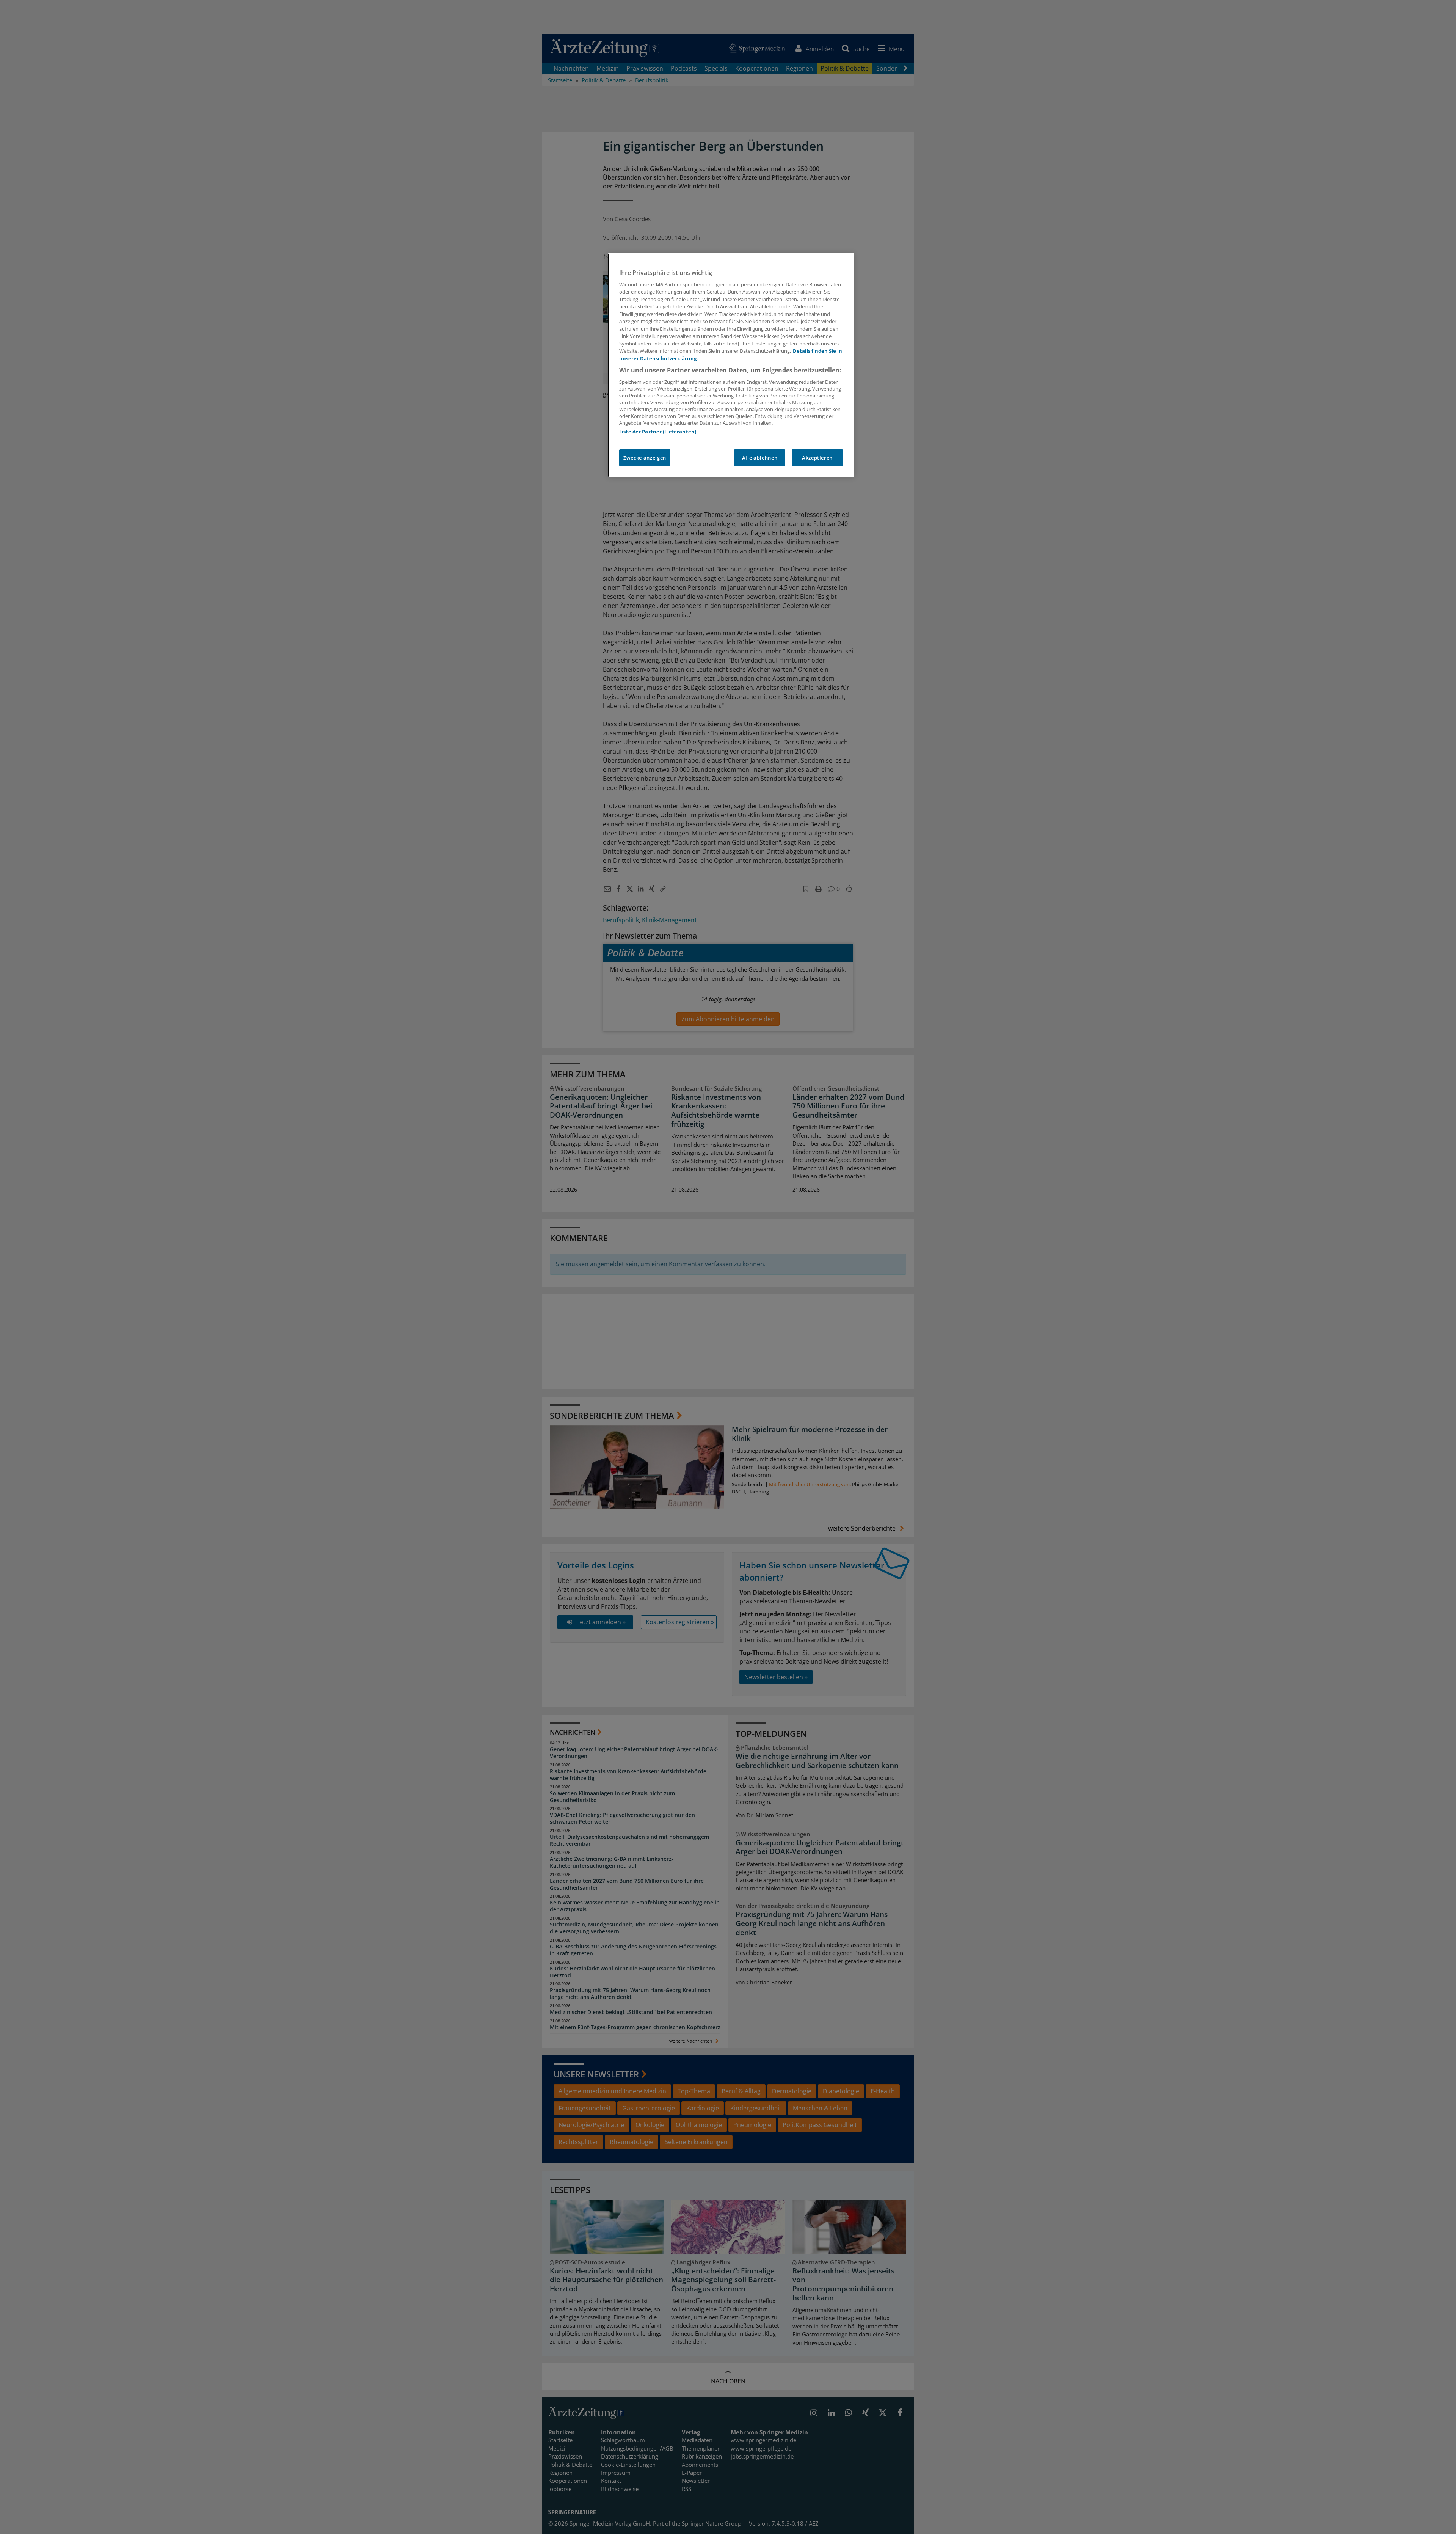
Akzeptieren (817, 458)
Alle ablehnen (760, 458)
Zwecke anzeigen (645, 458)
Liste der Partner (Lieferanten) (658, 432)
